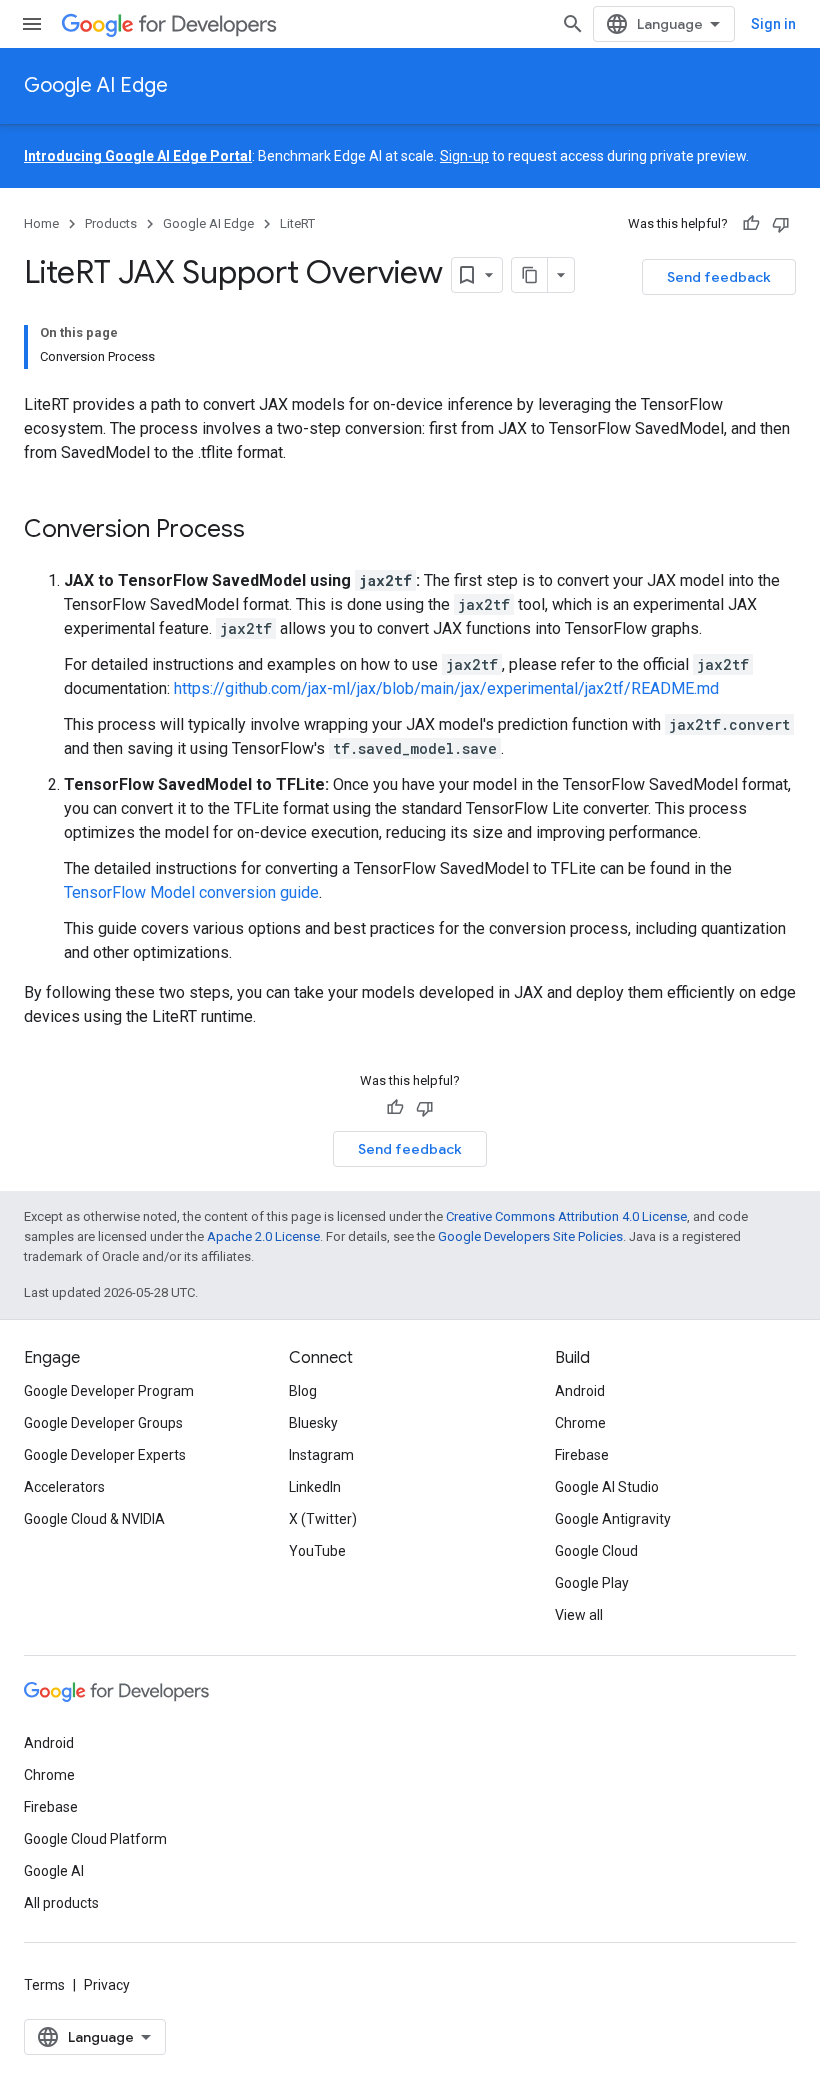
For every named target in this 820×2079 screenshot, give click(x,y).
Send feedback (719, 277)
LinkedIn (315, 1487)
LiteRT (297, 223)
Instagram (321, 1455)
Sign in (773, 24)
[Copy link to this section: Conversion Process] (265, 531)
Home (41, 223)
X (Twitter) (323, 1519)
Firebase (582, 1455)
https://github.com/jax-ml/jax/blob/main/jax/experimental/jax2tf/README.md (446, 688)
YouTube (317, 1551)
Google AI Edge (96, 85)
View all (579, 1615)
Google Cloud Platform (95, 1839)
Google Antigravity (613, 1519)
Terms (44, 1985)
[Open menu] (32, 24)
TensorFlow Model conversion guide (191, 892)
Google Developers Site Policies (530, 1236)
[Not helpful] (781, 224)
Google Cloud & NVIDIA (94, 1519)
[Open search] (573, 24)
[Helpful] (751, 224)
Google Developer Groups (103, 1423)
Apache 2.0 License (263, 1236)
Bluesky (313, 1423)
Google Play (592, 1583)
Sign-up (464, 156)
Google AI (54, 1871)
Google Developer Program (109, 1391)
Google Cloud (596, 1551)
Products (111, 223)
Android (580, 1391)
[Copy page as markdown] (530, 275)
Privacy (107, 1985)
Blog (303, 1391)
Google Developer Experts (105, 1455)
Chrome (580, 1423)
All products (61, 1903)
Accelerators (64, 1487)
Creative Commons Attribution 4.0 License (566, 1216)
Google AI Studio (607, 1487)
